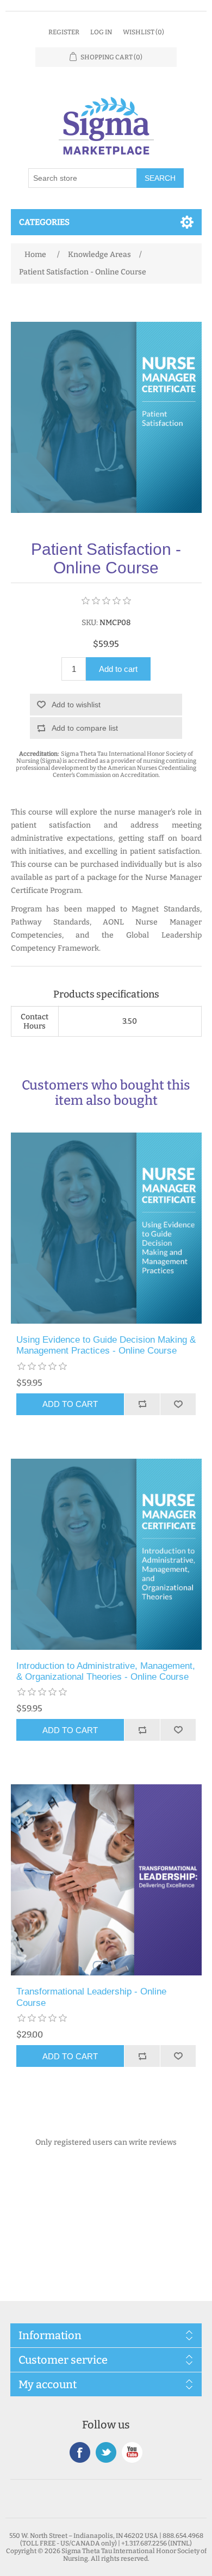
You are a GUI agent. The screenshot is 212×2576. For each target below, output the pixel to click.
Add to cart (118, 669)
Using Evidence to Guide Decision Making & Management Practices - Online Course (106, 1345)
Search (160, 178)
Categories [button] (44, 222)
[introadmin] (106, 1554)
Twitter (106, 2452)
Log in (101, 32)
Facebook (80, 2452)
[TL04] (106, 1880)
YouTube (132, 2452)
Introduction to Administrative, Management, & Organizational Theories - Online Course (106, 1671)
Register (64, 32)
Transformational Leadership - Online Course (91, 1997)
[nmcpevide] (106, 1228)
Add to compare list (85, 728)
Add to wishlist (76, 705)
